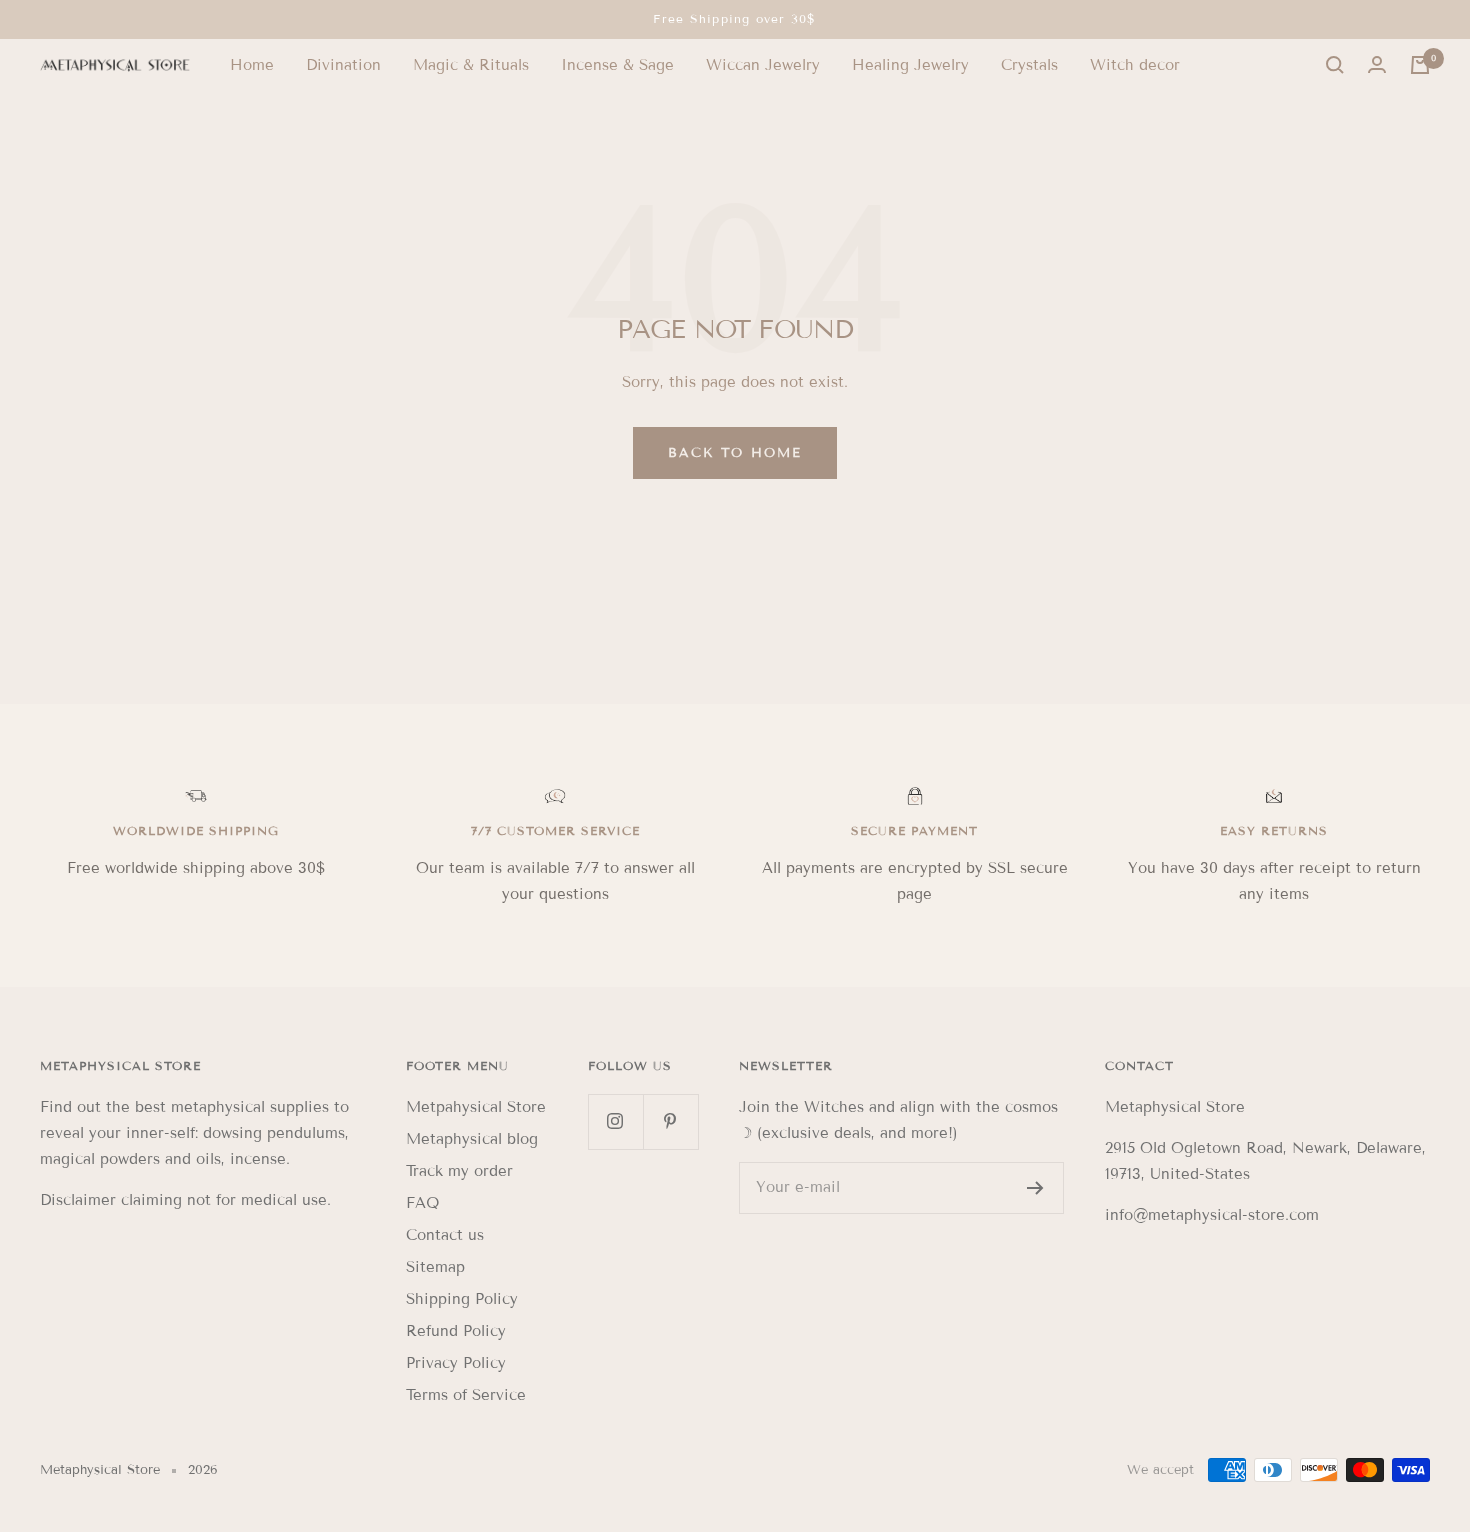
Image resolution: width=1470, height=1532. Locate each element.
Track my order (459, 1171)
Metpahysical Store (476, 1107)
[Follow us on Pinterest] (670, 1121)
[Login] (1377, 65)
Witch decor (1135, 65)
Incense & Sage (617, 65)
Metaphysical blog (472, 1139)
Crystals (1029, 65)
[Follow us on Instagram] (615, 1121)
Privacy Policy (456, 1363)
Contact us (445, 1235)
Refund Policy (456, 1331)
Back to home (735, 453)
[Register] (1035, 1188)
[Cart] (1420, 65)
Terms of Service (466, 1395)
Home (252, 65)
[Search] (1335, 65)
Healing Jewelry (910, 65)
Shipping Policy (462, 1299)
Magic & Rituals (471, 65)
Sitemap (435, 1267)
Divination (343, 65)
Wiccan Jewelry (763, 65)
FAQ (422, 1203)
